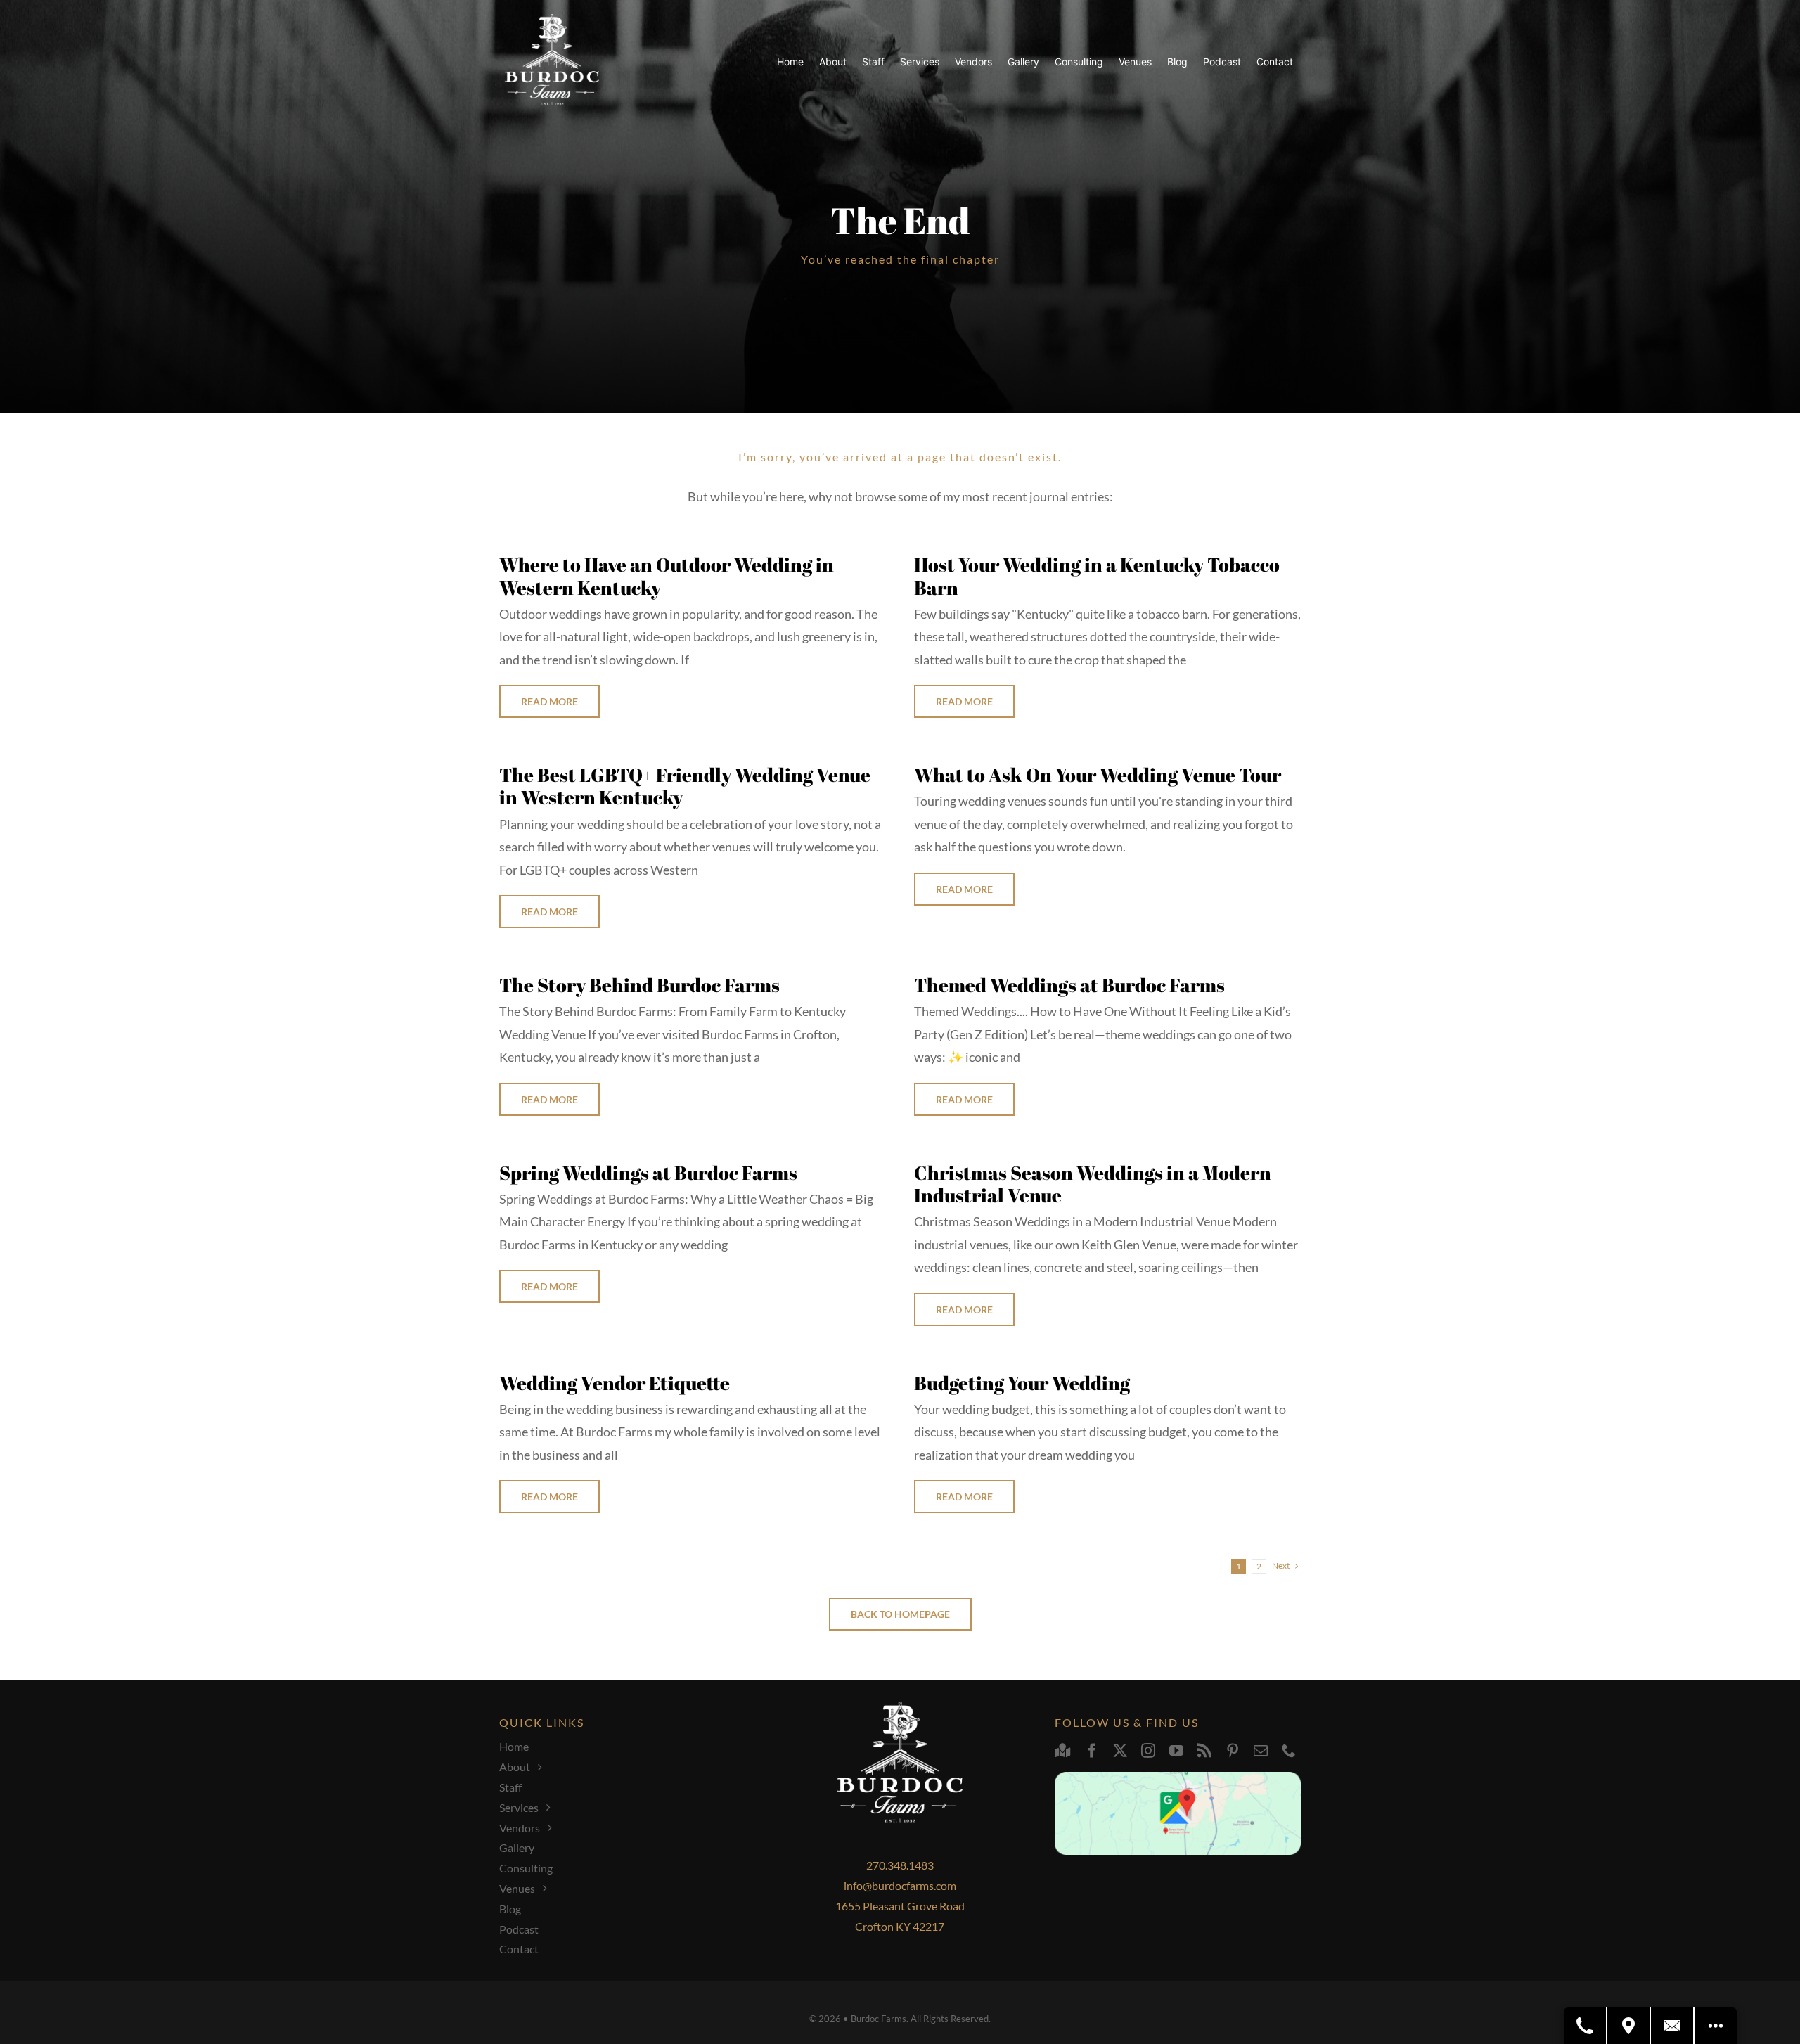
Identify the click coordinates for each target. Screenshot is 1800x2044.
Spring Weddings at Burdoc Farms (648, 1172)
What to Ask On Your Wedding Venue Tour (1098, 774)
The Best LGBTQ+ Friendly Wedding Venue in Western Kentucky (685, 786)
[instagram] (1148, 1751)
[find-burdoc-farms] (1178, 1778)
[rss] (1204, 1751)
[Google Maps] (1063, 1751)
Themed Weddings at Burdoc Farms (1069, 985)
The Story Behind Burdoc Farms (639, 985)
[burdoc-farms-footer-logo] (552, 20)
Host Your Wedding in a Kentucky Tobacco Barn (1097, 576)
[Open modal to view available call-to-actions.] (1716, 2026)
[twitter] (1120, 1751)
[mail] (1261, 1751)
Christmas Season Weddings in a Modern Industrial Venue (1093, 1184)
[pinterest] (1233, 1751)
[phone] (1289, 1751)
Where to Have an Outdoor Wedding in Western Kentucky (667, 576)
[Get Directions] (1629, 2026)
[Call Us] (1586, 2026)
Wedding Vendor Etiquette (615, 1383)
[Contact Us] (1673, 2026)
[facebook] (1092, 1751)
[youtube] (1176, 1751)
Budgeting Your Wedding (1022, 1383)
